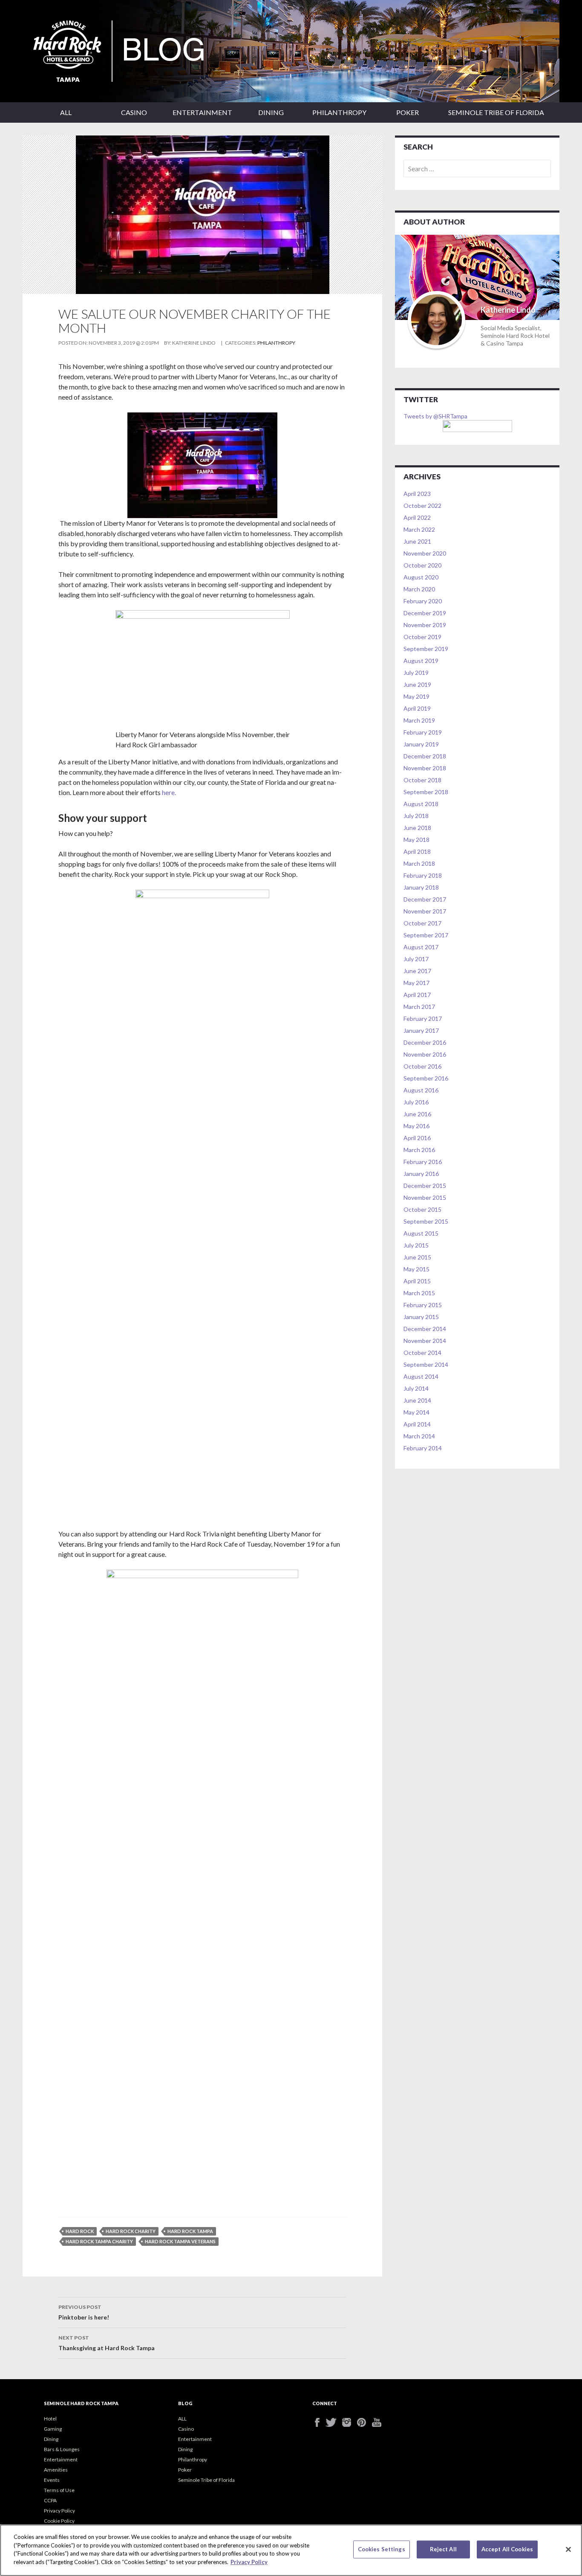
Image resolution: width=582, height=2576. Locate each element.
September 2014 (426, 1364)
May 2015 (416, 1269)
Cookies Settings (382, 2549)
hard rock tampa (190, 2231)
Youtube (379, 2422)
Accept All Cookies (507, 2549)
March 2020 (419, 589)
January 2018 (421, 887)
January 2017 (421, 1030)
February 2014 (423, 1448)
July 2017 (416, 959)
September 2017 (426, 935)
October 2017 (422, 923)
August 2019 (421, 661)
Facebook (320, 2422)
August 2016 (421, 1090)
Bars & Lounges (62, 2449)
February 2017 (423, 1019)
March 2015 (419, 1293)
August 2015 (421, 1233)
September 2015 (426, 1221)
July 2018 (416, 816)
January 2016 (421, 1174)
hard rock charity (131, 2231)
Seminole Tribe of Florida (496, 112)
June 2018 (417, 828)
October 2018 (422, 780)
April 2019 (417, 708)
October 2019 (422, 637)
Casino (134, 112)
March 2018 (419, 863)
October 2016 (422, 1066)
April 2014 (417, 1424)
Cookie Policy (59, 2521)
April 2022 (417, 517)
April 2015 (417, 1281)
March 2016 (419, 1150)
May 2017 (416, 983)
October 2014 (422, 1353)
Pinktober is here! (84, 2312)
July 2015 (416, 1245)
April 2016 (417, 1138)
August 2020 (421, 577)
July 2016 (416, 1102)
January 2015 (421, 1317)
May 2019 (416, 696)
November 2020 (425, 553)
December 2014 (425, 1329)
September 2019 (426, 649)
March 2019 (419, 720)
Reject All (443, 2549)
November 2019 (425, 625)
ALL (66, 112)
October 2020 (422, 565)
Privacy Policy (59, 2511)
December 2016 (425, 1042)
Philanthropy (339, 112)
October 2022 (422, 506)
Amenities (56, 2470)
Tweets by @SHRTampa (435, 416)
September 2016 (426, 1078)
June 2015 (417, 1257)
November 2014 (425, 1341)
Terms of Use (59, 2490)
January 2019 (421, 744)
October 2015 (422, 1209)
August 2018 (421, 804)
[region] (291, 2550)
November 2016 (425, 1054)
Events (52, 2480)
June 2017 (417, 971)
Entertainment (202, 112)
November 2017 (425, 911)
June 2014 (417, 1400)
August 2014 (421, 1376)
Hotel (50, 2419)
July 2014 (416, 1388)
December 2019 (425, 613)
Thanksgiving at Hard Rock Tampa (107, 2343)
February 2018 (423, 875)
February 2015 (423, 1305)
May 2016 (416, 1126)
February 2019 (423, 732)
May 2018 (416, 840)
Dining (271, 112)
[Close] (568, 2550)
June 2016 (417, 1114)
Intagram (350, 2422)
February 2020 (423, 601)
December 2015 (425, 1186)
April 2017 (417, 995)
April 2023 (417, 494)
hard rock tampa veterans (180, 2241)
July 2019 (416, 673)
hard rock (80, 2231)
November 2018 (425, 768)
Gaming (53, 2429)
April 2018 (417, 851)
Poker (408, 112)
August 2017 (421, 947)
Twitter (335, 2422)
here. (169, 792)
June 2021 (417, 541)
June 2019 (417, 684)
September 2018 (426, 792)
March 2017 (419, 1007)
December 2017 (425, 899)
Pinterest (364, 2422)
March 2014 (419, 1436)
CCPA (50, 2500)
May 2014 (416, 1412)
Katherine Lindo (194, 343)
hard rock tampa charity (99, 2241)
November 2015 (425, 1197)
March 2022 (419, 529)
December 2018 (425, 756)
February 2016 (423, 1162)
